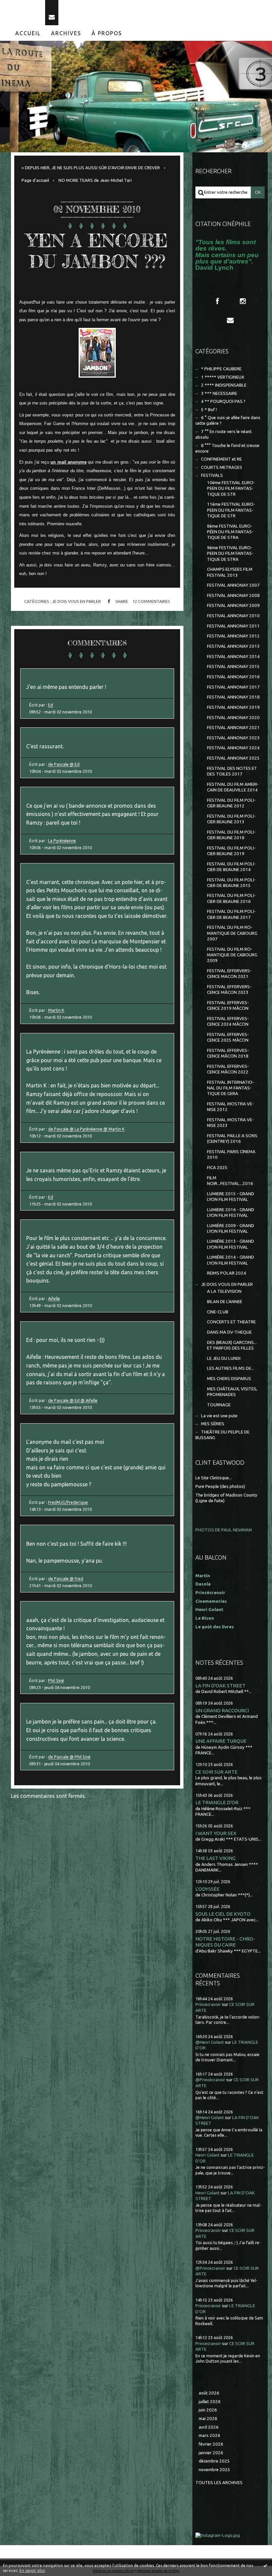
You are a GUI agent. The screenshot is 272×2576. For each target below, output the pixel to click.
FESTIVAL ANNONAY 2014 (233, 657)
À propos (107, 33)
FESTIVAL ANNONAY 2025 (233, 758)
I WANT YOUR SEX (216, 1833)
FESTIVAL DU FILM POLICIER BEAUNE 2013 (231, 819)
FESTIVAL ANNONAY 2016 (233, 677)
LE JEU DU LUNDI (224, 1358)
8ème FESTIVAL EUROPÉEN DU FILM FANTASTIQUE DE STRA (230, 532)
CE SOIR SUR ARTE (216, 1772)
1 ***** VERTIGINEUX (223, 377)
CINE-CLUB (218, 1312)
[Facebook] (217, 301)
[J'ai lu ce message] (265, 2565)
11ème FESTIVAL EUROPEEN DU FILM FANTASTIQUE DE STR (231, 510)
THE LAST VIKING (215, 1858)
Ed (51, 705)
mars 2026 (209, 2435)
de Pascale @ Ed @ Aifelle (73, 1400)
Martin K (56, 1010)
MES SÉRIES (213, 1424)
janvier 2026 (211, 2453)
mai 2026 (208, 2419)
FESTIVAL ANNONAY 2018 (233, 697)
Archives (66, 33)
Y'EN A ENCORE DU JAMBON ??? (97, 251)
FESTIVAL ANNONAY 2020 (233, 718)
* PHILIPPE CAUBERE (221, 369)
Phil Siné (56, 1680)
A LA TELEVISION (224, 1291)
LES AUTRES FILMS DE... (231, 1368)
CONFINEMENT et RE (221, 459)
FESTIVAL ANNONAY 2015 (233, 666)
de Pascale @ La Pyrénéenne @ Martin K (86, 1129)
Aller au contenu (23, 6)
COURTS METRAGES (222, 467)
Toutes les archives (219, 2483)
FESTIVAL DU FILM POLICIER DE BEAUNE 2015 (231, 883)
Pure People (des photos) (220, 1486)
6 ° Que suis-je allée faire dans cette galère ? (228, 420)
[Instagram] (243, 301)
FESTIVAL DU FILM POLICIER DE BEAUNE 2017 (231, 914)
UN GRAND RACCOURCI (222, 1710)
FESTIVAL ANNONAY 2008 (233, 595)
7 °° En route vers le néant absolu (224, 434)
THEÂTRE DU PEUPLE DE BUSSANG (222, 1435)
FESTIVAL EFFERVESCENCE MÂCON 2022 (228, 1069)
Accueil (28, 33)
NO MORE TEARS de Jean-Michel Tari (95, 180)
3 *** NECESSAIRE (219, 393)
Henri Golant (209, 1610)
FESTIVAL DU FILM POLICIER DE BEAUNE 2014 (231, 867)
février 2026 (211, 2444)
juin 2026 (208, 2410)
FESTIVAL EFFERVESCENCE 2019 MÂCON (228, 1005)
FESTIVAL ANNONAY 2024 (233, 748)
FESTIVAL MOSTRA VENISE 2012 (230, 1107)
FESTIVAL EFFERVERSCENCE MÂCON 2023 (229, 990)
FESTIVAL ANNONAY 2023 (233, 738)
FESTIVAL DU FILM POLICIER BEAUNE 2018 (231, 835)
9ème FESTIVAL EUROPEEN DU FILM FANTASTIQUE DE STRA (230, 553)
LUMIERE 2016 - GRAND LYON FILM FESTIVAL (231, 1213)
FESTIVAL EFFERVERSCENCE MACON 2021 (229, 974)
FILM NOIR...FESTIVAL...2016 (230, 1181)
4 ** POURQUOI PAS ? (223, 401)
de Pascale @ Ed (64, 764)
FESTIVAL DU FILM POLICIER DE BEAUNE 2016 (231, 898)
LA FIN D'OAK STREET (220, 1686)
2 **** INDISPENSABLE (224, 385)
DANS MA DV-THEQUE (229, 1332)
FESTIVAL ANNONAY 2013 (233, 646)
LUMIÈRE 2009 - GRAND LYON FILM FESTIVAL (231, 1228)
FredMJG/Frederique (68, 1502)
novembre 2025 (214, 2470)
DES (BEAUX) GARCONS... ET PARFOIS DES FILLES (232, 1345)
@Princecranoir (210, 2268)
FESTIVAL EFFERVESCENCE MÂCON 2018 (228, 1053)
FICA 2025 (217, 1168)
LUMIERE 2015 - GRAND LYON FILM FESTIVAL (231, 1197)
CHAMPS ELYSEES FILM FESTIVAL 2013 (230, 572)
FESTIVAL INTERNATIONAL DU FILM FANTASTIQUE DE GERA (231, 1088)
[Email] (52, 13)
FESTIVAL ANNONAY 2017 (233, 687)
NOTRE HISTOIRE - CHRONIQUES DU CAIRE (225, 1942)
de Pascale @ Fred (66, 1579)
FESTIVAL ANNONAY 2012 (233, 636)
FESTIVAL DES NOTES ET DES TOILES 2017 (232, 771)
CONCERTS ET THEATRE (231, 1322)
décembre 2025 (214, 2461)
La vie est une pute (219, 1416)
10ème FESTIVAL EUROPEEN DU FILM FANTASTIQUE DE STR (231, 488)
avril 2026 (209, 2427)
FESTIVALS (212, 475)
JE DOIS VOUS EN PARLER (76, 601)
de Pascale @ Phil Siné (69, 1757)
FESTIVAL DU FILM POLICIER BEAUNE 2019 (231, 851)
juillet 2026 (210, 2402)
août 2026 (209, 2393)
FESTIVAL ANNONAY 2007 (233, 585)
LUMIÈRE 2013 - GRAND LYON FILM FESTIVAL (231, 1244)
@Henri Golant (210, 2042)
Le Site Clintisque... (214, 1478)
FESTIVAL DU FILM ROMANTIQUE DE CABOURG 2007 (232, 933)
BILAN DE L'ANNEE (225, 1302)
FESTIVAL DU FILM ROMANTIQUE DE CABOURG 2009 (232, 955)
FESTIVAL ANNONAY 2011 (233, 626)
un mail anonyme (68, 462)
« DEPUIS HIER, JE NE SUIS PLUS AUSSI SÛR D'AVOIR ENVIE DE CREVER (91, 168)
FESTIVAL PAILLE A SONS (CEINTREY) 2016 (232, 1139)
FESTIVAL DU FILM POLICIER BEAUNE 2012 (231, 803)
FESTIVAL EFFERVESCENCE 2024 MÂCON (228, 1021)
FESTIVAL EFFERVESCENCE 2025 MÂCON (228, 1037)
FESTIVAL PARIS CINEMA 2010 (231, 1154)
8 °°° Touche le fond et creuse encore (227, 448)
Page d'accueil (35, 180)
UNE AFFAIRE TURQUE (221, 1741)
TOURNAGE (219, 1405)
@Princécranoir (210, 2080)
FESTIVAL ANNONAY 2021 (233, 728)
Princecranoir (208, 2004)
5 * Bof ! (209, 410)
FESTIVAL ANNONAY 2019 (233, 707)
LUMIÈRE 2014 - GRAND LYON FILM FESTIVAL (231, 1260)
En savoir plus (32, 2571)
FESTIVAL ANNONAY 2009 (233, 605)
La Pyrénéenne (62, 841)
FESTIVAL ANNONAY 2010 (233, 616)
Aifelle (54, 1298)
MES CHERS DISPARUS (229, 1379)
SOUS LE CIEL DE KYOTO (223, 1914)
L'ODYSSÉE (207, 1889)
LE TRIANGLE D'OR (217, 1802)
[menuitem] (28, 33)
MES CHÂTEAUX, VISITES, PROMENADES (232, 1392)
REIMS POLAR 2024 (227, 1273)
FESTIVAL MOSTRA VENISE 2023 (230, 1123)
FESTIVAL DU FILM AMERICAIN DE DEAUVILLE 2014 (233, 787)
